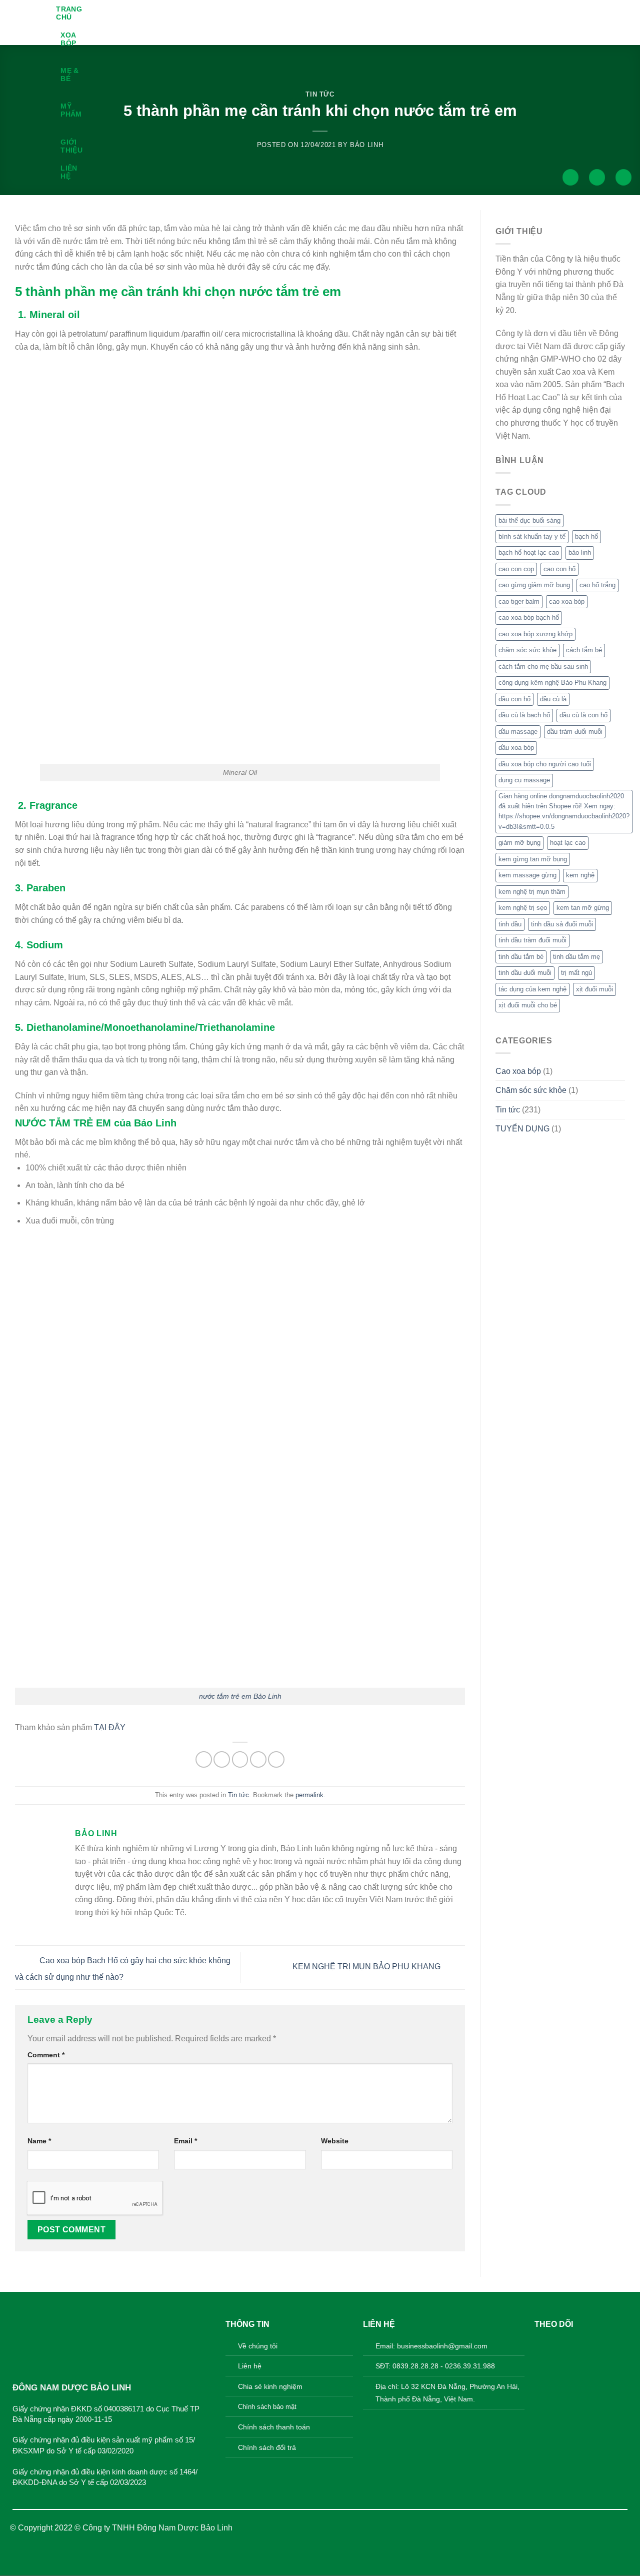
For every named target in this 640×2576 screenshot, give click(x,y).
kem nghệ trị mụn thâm (532, 892)
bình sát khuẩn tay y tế (532, 536)
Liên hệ (69, 172)
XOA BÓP (68, 39)
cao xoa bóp (567, 601)
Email (185, 2141)
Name (39, 2141)
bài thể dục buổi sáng (529, 520)
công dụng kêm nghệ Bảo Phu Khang (552, 683)
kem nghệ (580, 875)
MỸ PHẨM (71, 110)
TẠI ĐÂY (110, 1727)
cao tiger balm (519, 601)
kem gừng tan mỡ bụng (533, 859)
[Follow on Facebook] (542, 2344)
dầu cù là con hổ (583, 715)
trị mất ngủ (576, 973)
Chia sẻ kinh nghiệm (270, 2386)
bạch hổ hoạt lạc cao (529, 552)
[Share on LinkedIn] (276, 1759)
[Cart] (623, 177)
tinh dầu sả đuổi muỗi (562, 924)
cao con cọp (516, 569)
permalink (309, 1795)
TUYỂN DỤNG (522, 1129)
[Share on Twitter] (222, 1759)
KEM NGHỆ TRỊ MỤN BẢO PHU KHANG (367, 1967)
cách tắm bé (584, 650)
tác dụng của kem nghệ (532, 989)
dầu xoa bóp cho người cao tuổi (545, 764)
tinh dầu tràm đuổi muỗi (532, 940)
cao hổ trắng (597, 585)
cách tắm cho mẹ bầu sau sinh (543, 667)
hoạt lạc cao (568, 843)
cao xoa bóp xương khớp (535, 634)
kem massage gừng (527, 875)
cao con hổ (559, 569)
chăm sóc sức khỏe (527, 650)
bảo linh (580, 552)
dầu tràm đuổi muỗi (575, 732)
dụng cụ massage (524, 780)
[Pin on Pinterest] (258, 1759)
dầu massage (518, 732)
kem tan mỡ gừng (583, 908)
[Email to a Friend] (240, 1759)
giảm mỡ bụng (519, 843)
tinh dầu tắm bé (521, 957)
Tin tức (238, 1795)
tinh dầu (510, 924)
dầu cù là (553, 699)
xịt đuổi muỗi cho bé (528, 1005)
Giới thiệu (71, 146)
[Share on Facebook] (204, 1759)
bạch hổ (586, 536)
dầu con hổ (514, 699)
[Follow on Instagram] (558, 2344)
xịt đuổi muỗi (594, 989)
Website (335, 2141)
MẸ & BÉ (69, 75)
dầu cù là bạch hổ (524, 715)
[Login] (597, 177)
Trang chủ (69, 13)
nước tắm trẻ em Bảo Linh (240, 1696)
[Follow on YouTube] (590, 2344)
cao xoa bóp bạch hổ (529, 617)
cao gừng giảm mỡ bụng (534, 585)
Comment (46, 2055)
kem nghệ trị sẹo (523, 908)
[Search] (570, 177)
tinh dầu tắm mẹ (576, 957)
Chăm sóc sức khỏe (531, 1090)
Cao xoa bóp (518, 1071)
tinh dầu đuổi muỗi (525, 973)
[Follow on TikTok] (574, 2344)
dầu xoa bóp (516, 748)
